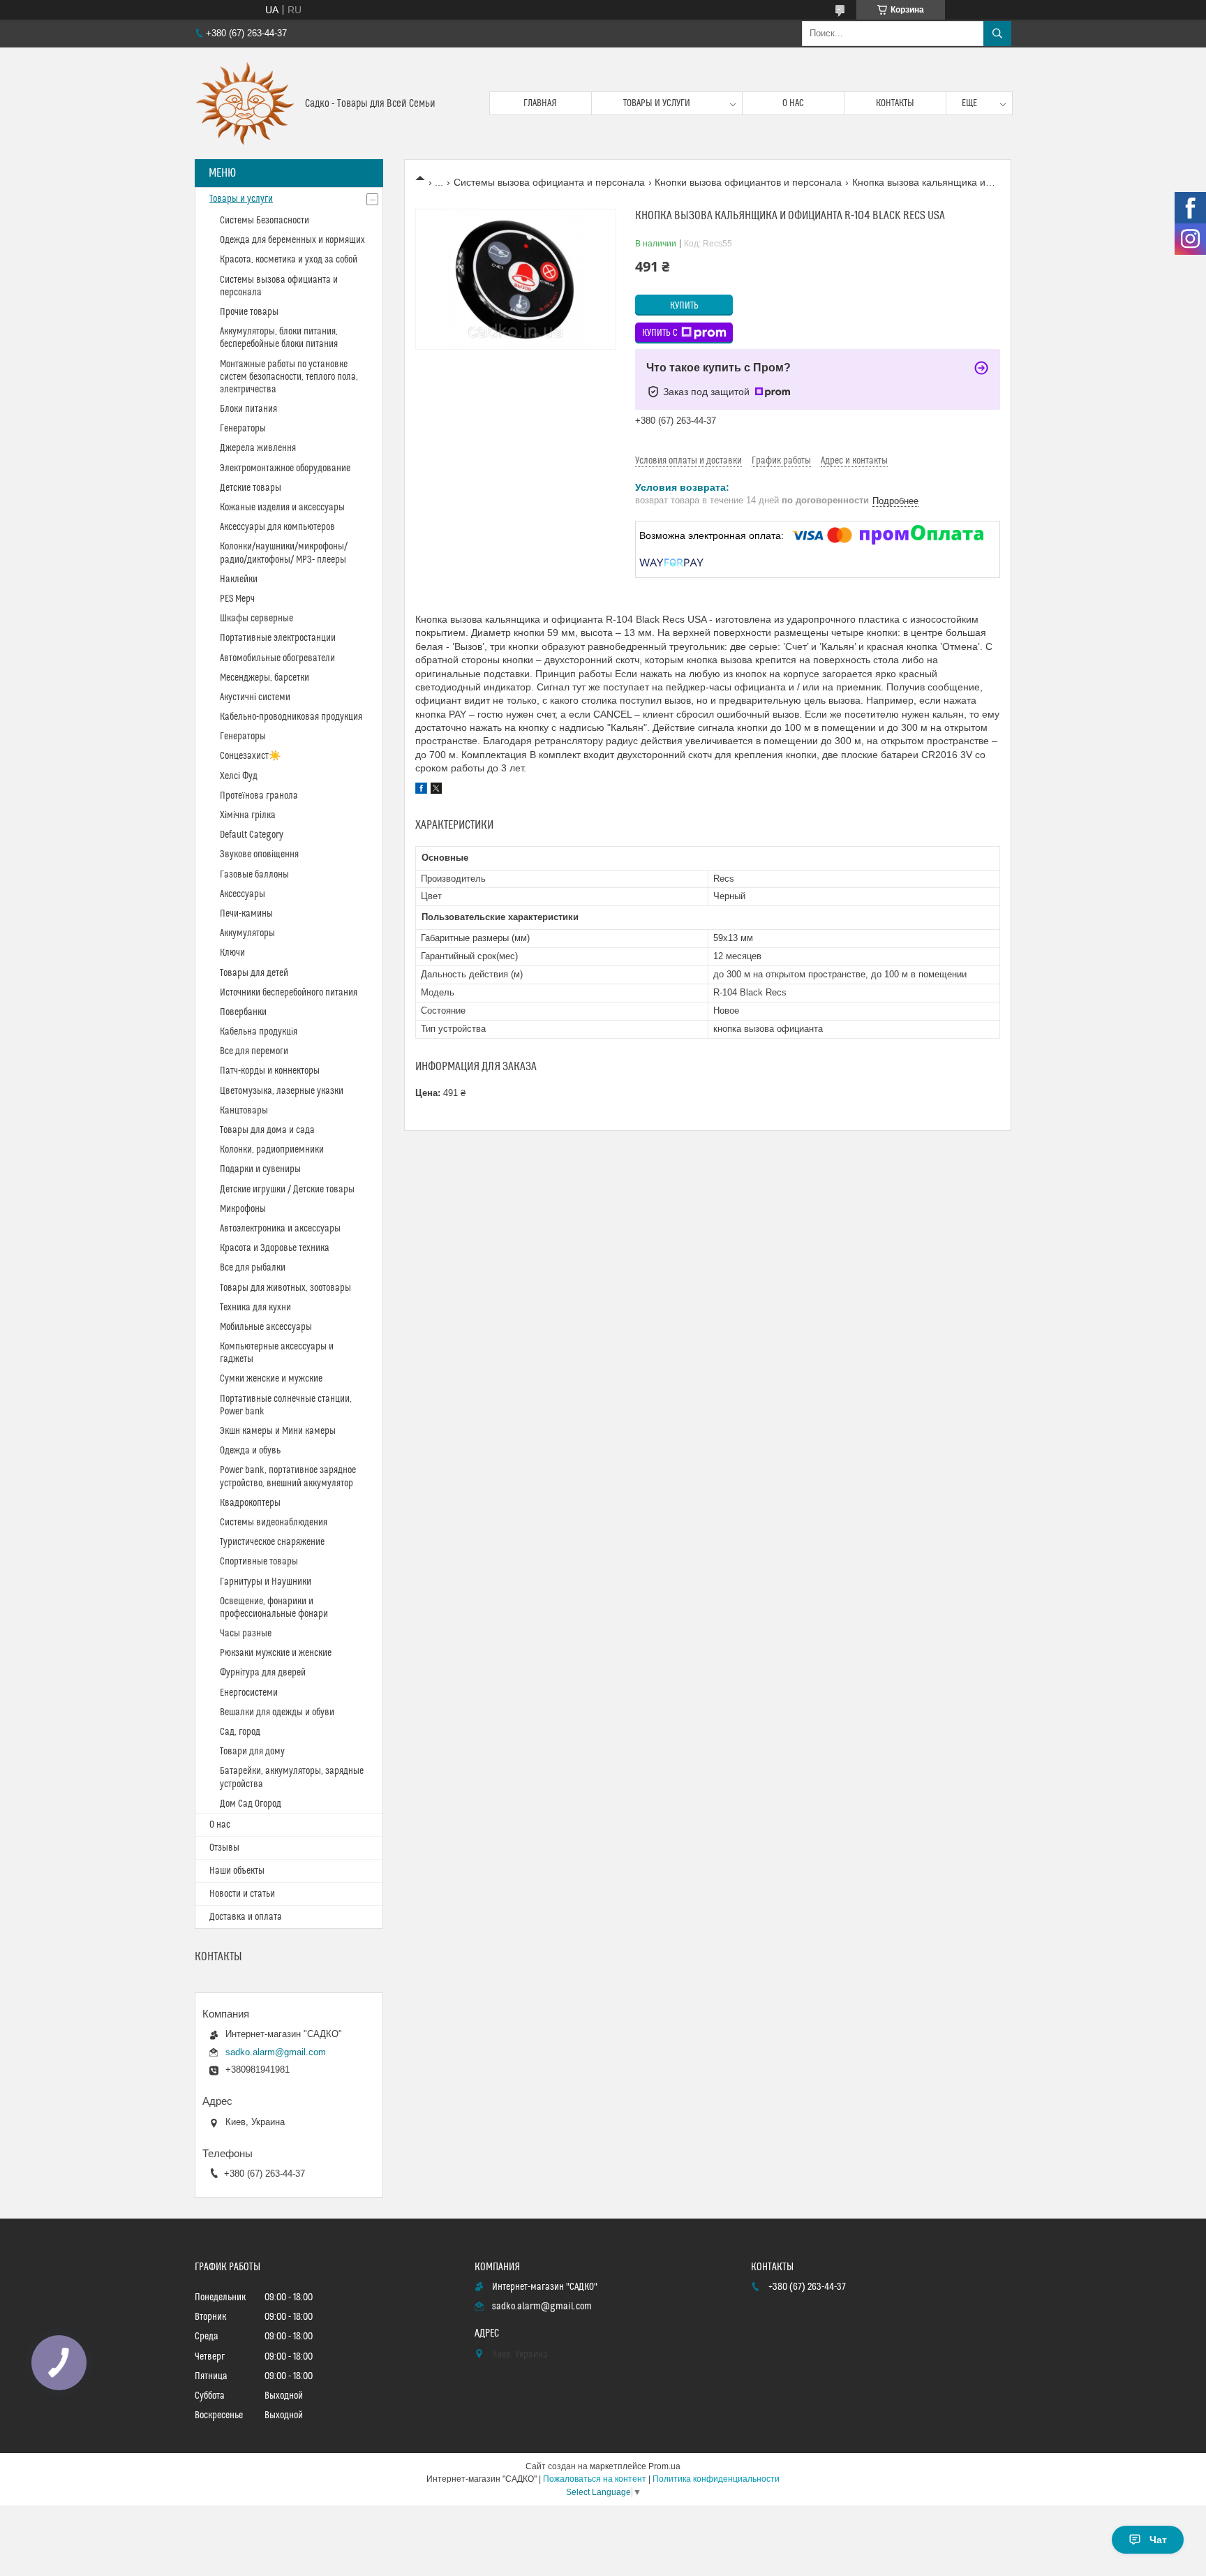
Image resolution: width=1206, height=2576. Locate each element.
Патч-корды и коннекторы (270, 1071)
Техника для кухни (255, 1308)
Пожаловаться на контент (595, 2479)
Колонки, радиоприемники (272, 1150)
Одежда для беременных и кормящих (292, 240)
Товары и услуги (657, 103)
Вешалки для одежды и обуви (277, 1712)
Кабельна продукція (259, 1032)
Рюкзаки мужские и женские (276, 1653)
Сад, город (240, 1732)
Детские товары (251, 488)
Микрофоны (243, 1209)
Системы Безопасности (265, 221)
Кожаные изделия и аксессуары (282, 508)
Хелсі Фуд (239, 776)
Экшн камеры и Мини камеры (278, 1431)
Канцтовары (244, 1111)
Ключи (232, 953)
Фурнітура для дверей (263, 1673)
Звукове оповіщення (259, 854)
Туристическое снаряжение (272, 1542)
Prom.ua (664, 2466)
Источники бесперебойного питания (289, 993)
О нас (793, 103)
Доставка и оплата (246, 1917)
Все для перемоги (254, 1051)
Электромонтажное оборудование (285, 468)
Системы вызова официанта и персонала (549, 182)
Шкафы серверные (256, 619)
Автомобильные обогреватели (277, 658)
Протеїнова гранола (259, 796)
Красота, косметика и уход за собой (289, 260)
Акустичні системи (255, 697)
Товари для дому (252, 1752)
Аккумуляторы (247, 933)
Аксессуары (243, 894)
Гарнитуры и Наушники (266, 1582)
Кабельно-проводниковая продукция (291, 717)
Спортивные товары (259, 1562)
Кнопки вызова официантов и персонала (748, 182)
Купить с (660, 333)
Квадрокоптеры (250, 1503)
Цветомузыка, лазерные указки (282, 1091)
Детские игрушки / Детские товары (287, 1190)
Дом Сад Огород (251, 1804)
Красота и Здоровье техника (275, 1248)
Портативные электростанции (278, 638)
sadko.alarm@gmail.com (276, 2052)
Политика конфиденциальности (716, 2479)
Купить (684, 306)
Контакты (895, 103)
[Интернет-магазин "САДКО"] (245, 103)
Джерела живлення (258, 448)
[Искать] (997, 34)
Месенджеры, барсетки (265, 678)
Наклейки (239, 579)
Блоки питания (248, 409)
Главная (540, 103)
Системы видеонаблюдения (274, 1523)
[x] (436, 790)
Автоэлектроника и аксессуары (280, 1229)
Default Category (252, 835)
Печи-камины (246, 914)
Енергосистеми (249, 1693)
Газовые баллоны (254, 875)
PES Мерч (237, 599)
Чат (1158, 2540)
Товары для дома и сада (267, 1130)
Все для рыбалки (253, 1268)
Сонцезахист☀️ (250, 756)
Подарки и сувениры (260, 1169)
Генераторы (243, 429)
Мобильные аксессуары (266, 1327)
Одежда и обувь (250, 1451)
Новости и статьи (242, 1894)
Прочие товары (249, 312)
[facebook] (421, 790)
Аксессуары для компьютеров (277, 527)
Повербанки (243, 1012)
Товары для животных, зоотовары (285, 1288)
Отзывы (224, 1848)
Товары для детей (254, 973)
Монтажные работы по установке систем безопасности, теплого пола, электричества (289, 377)
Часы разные (246, 1634)
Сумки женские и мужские (271, 1379)
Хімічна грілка (248, 815)
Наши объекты (237, 1871)
